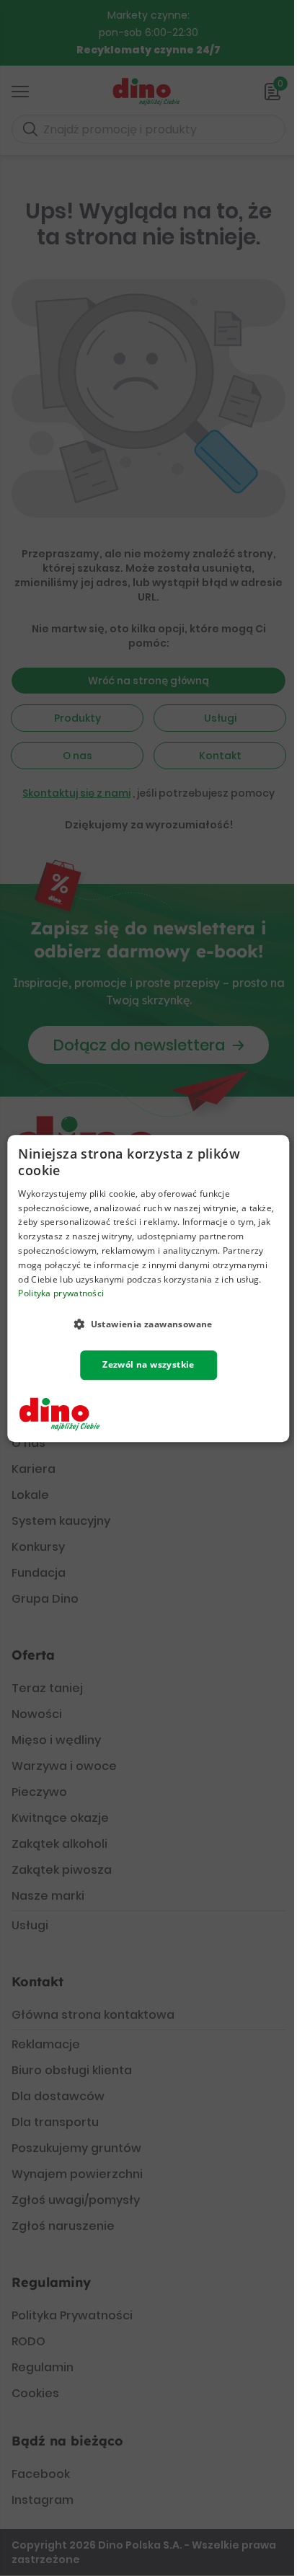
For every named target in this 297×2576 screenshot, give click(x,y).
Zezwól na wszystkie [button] (148, 1364)
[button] (148, 1324)
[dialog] (148, 1288)
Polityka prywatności (61, 1293)
